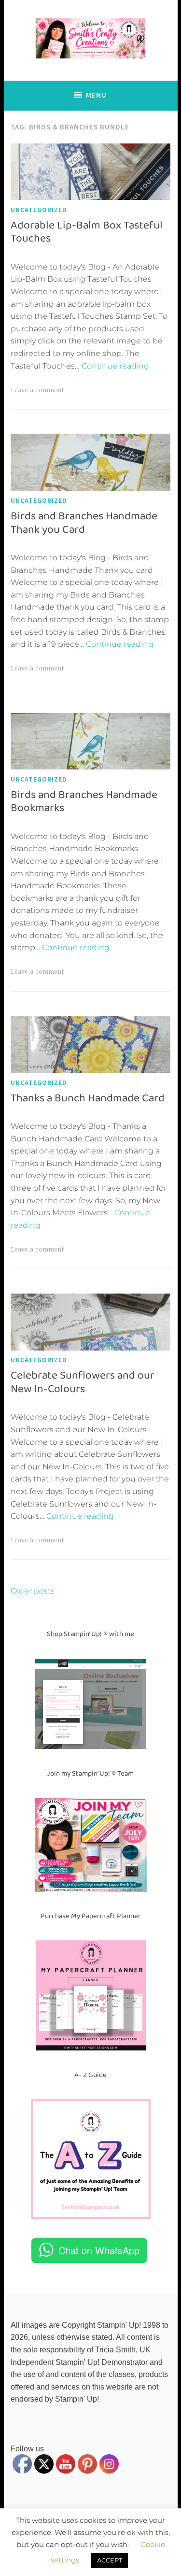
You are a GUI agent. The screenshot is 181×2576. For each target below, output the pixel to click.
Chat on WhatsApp (99, 2250)
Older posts (33, 1591)
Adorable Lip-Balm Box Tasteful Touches (87, 232)
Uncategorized (39, 210)
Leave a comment (37, 390)
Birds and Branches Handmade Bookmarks (84, 801)
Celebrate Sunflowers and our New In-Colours (83, 1382)
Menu (96, 95)
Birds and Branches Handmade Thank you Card (84, 523)
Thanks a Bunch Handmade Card (88, 1098)
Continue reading (115, 366)
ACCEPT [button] (110, 2560)
